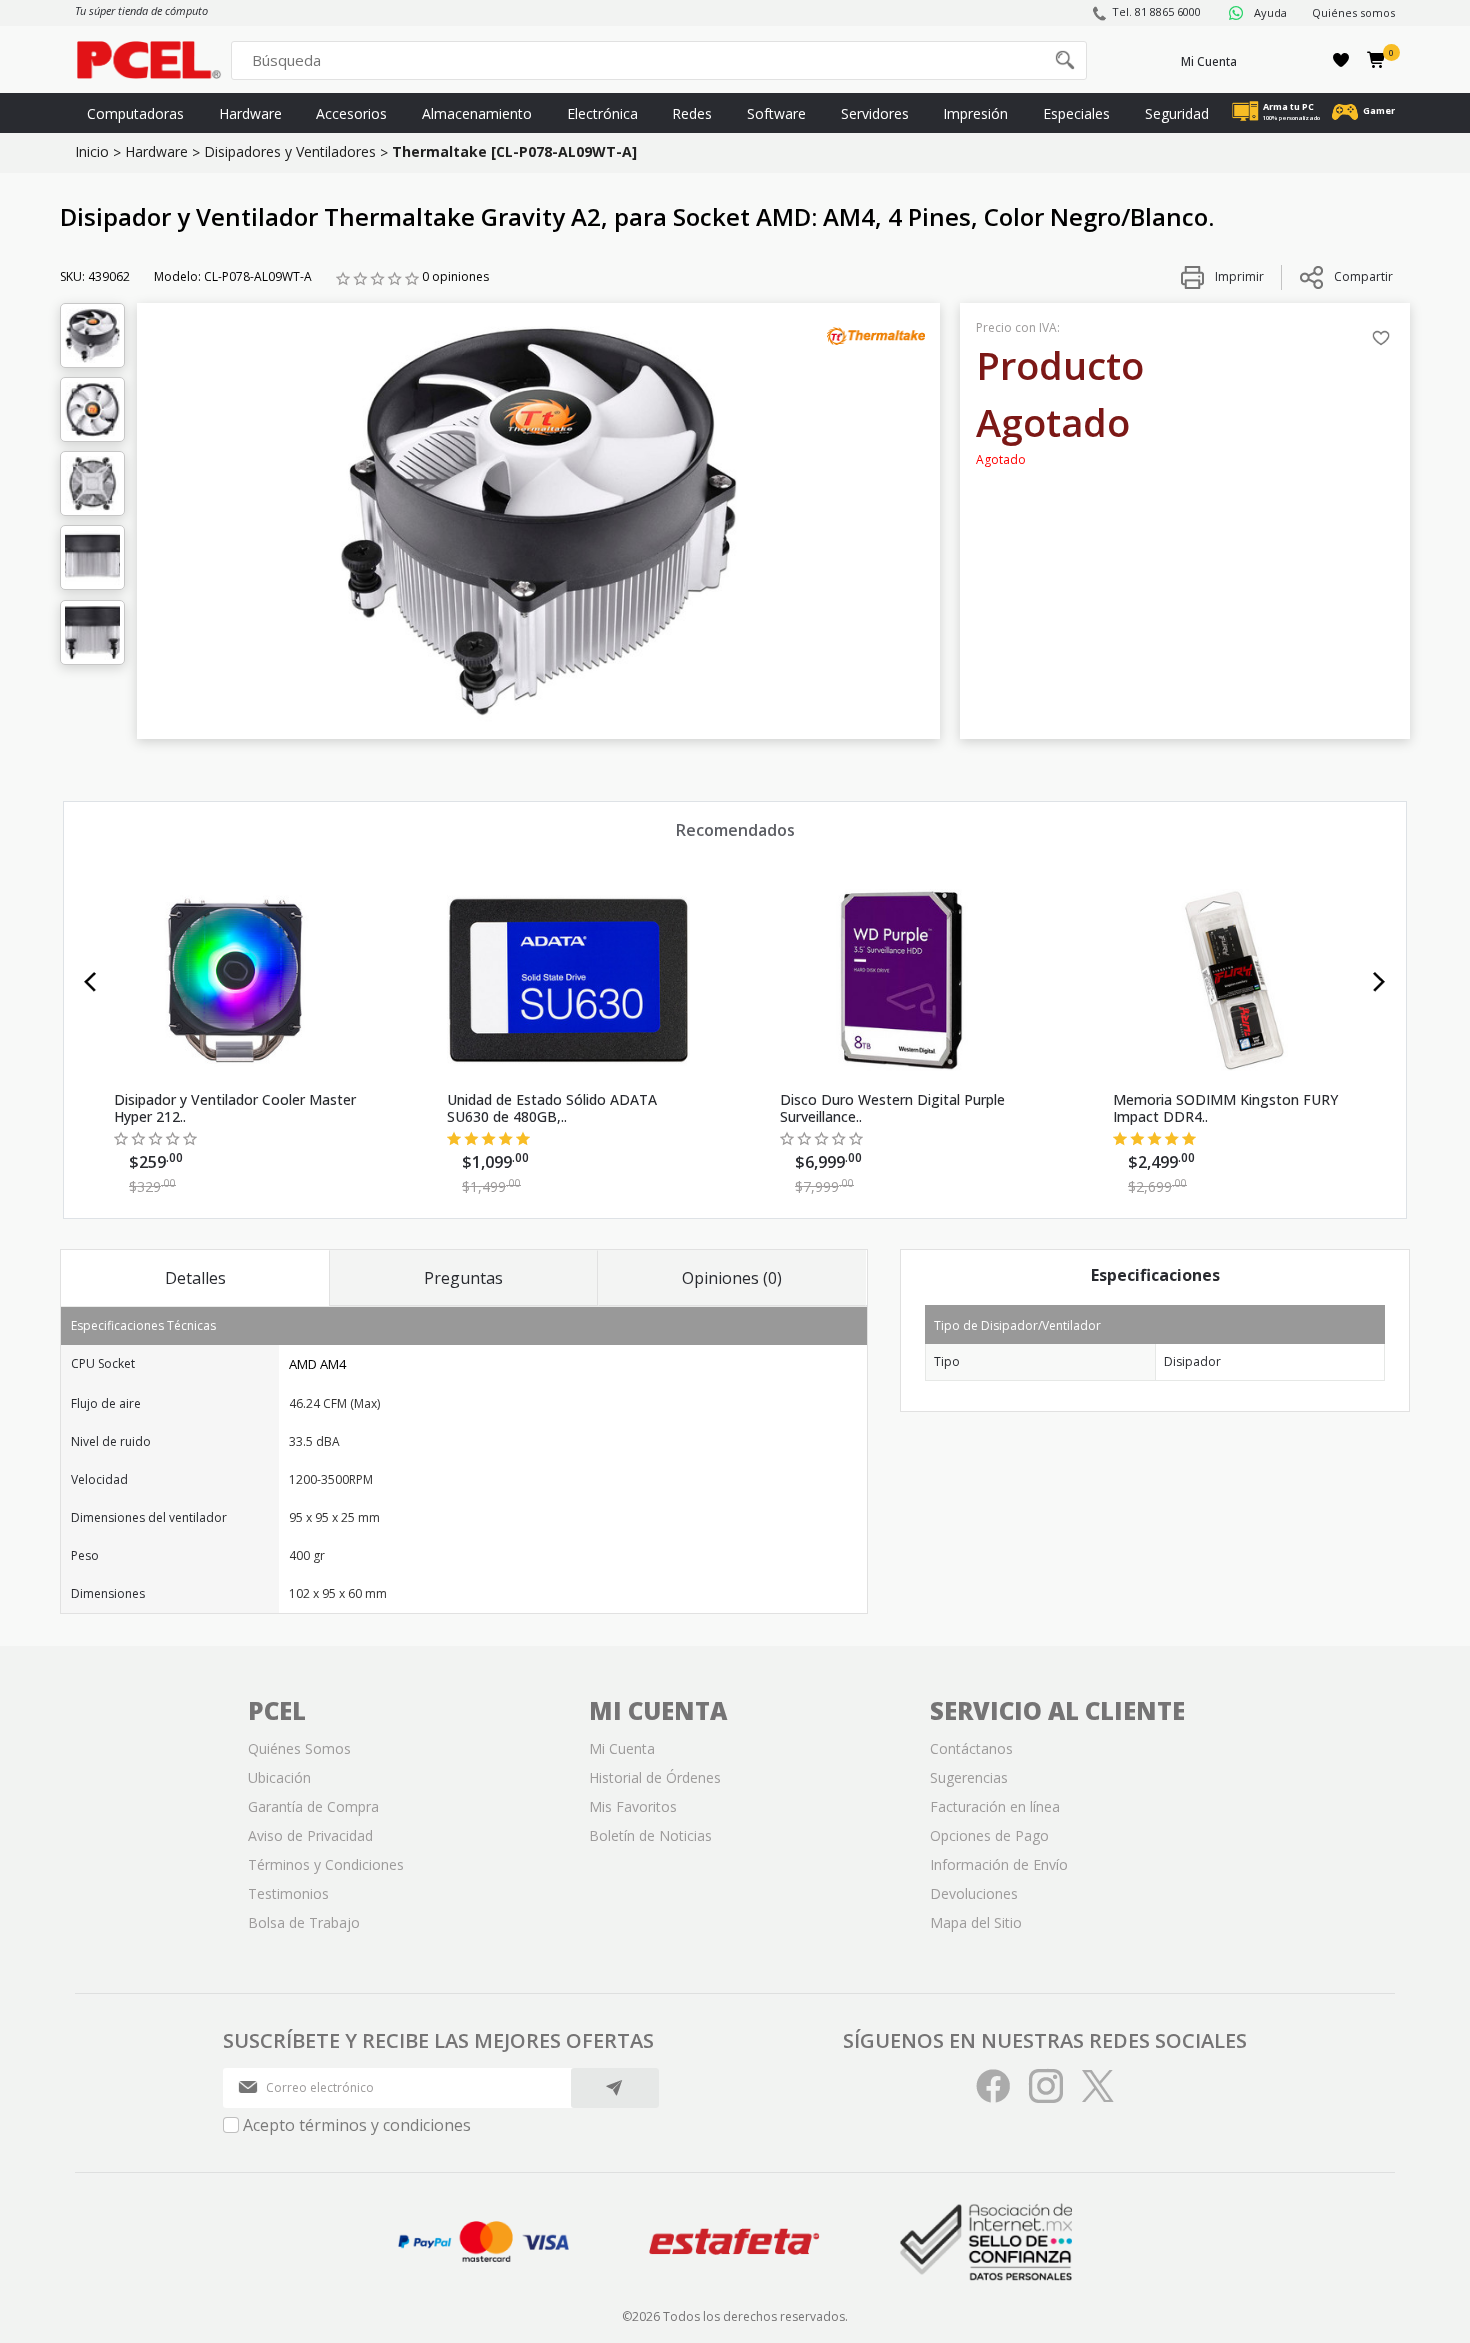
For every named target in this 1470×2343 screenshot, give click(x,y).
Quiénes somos (1353, 12)
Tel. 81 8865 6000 (1156, 11)
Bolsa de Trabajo (304, 1922)
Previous (90, 982)
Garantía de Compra (313, 1806)
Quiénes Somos (299, 1748)
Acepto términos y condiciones (357, 2125)
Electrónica (602, 113)
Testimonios (288, 1893)
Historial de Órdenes (655, 1777)
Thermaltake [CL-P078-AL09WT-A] (514, 151)
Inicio (92, 151)
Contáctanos (971, 1748)
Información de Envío (999, 1864)
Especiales (1076, 113)
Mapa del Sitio (976, 1922)
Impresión (975, 113)
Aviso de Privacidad (310, 1835)
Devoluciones (974, 1893)
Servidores (875, 113)
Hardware (250, 113)
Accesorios (351, 113)
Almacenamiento (477, 113)
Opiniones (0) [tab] (732, 1278)
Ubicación (279, 1777)
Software (776, 113)
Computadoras (135, 113)
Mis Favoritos (633, 1806)
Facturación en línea (995, 1806)
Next (1379, 982)
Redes (692, 113)
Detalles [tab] (195, 1278)
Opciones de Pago (989, 1835)
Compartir (1363, 276)
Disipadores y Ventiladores (290, 151)
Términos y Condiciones (326, 1864)
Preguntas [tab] (463, 1278)
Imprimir (1238, 276)
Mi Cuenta (1209, 61)
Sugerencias (969, 1777)
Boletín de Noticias (650, 1835)
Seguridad (1177, 113)
